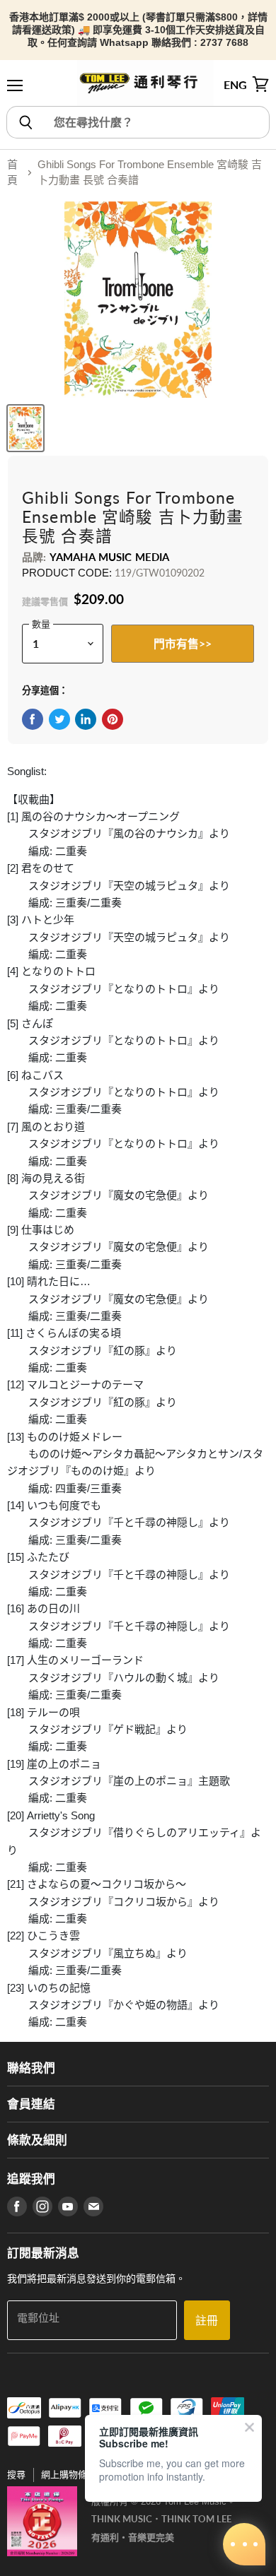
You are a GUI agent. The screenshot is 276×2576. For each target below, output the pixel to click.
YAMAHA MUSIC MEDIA (110, 557)
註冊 (207, 2320)
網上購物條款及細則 (82, 2475)
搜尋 (16, 2475)
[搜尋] (25, 122)
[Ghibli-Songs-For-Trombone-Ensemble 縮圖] (25, 428)
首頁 (12, 172)
